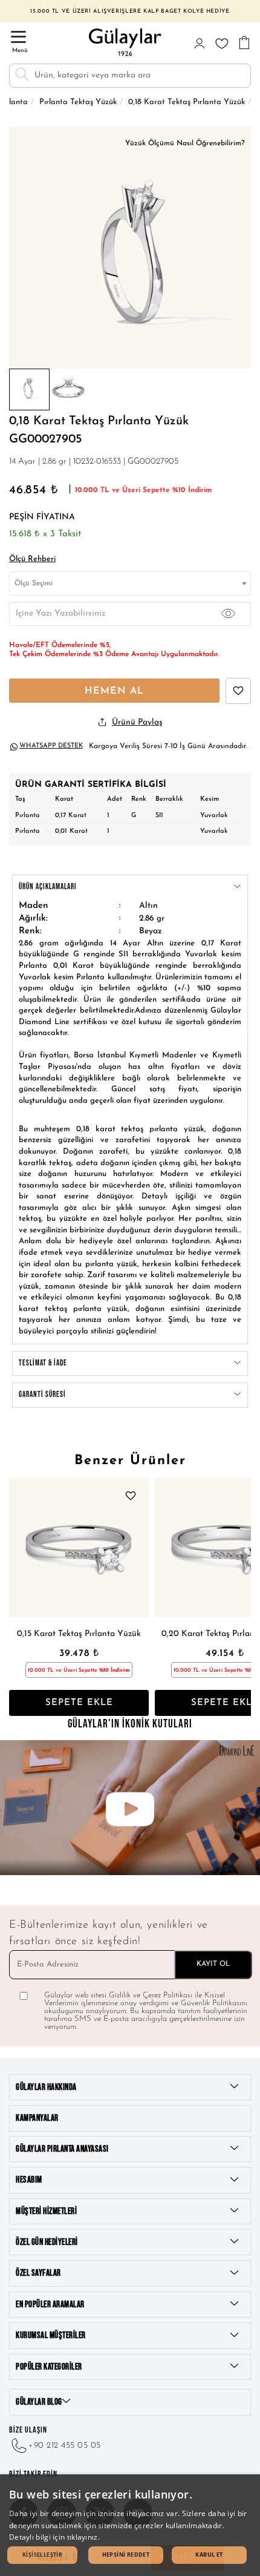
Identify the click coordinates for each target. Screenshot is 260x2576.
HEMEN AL (114, 691)
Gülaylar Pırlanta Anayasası (62, 2149)
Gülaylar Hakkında (46, 2087)
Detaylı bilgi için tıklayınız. (54, 2537)
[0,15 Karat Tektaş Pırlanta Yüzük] (79, 1547)
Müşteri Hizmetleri (46, 2211)
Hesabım (29, 2180)
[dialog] (130, 2525)
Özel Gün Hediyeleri (47, 2242)
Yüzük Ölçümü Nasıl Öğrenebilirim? (185, 143)
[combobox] (130, 583)
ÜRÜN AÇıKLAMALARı (48, 887)
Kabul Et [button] (209, 2555)
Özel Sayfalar (38, 2273)
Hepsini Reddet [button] (126, 2555)
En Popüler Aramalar (50, 2305)
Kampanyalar (37, 2118)
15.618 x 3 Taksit (45, 534)
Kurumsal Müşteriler (51, 2335)
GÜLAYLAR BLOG (39, 2402)
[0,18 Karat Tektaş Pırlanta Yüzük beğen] (238, 691)
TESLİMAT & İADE (43, 1363)
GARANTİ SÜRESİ (42, 1395)
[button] (42, 2555)
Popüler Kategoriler (49, 2367)
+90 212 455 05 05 (65, 2446)
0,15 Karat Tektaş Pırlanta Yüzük (79, 1634)
